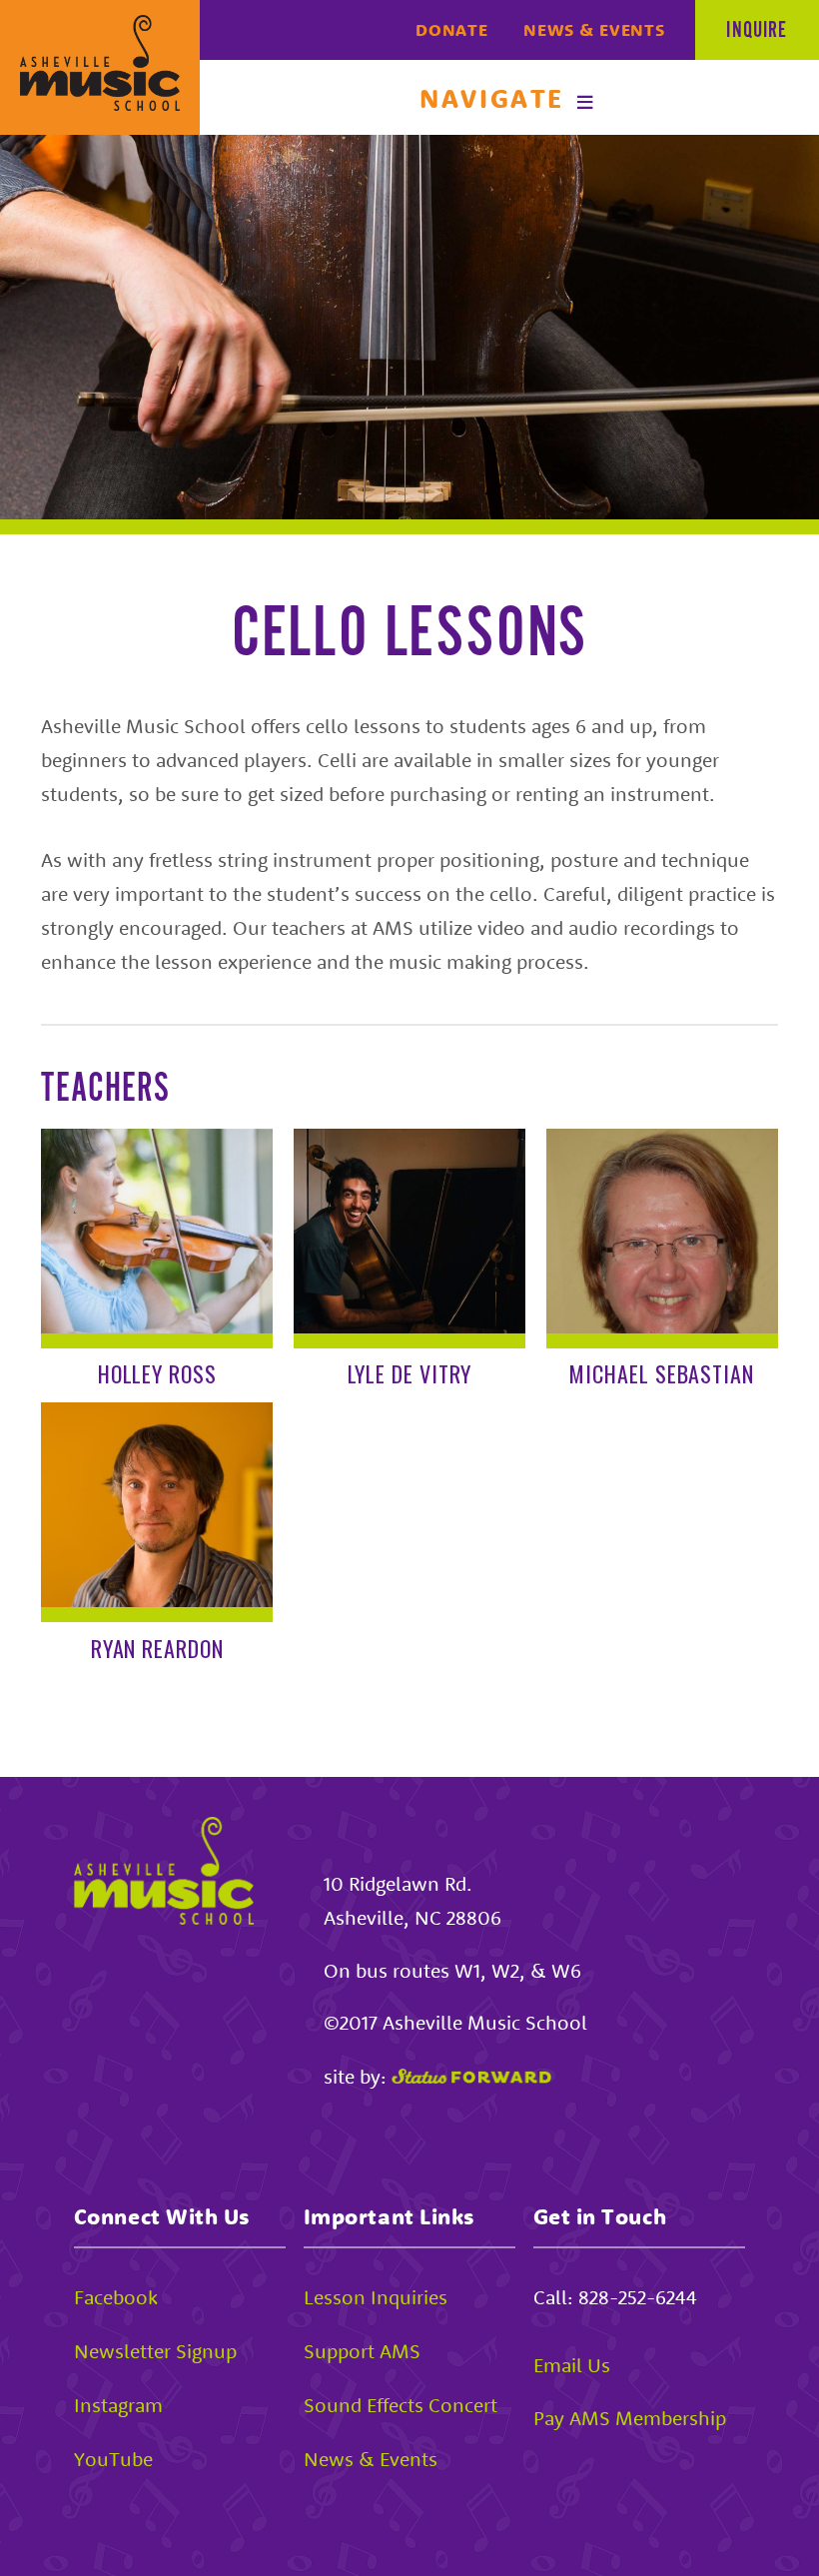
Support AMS (362, 2351)
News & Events (594, 30)
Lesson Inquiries (376, 2297)
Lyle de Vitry (410, 1373)
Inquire (757, 31)
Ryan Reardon (157, 1648)
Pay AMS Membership (630, 2418)
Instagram (118, 2405)
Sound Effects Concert (401, 2405)
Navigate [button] (492, 98)
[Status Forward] (471, 2076)
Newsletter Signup (155, 2351)
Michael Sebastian (661, 1373)
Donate (452, 30)
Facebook (116, 2297)
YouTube (113, 2459)
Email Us (572, 2365)
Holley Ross (157, 1373)
